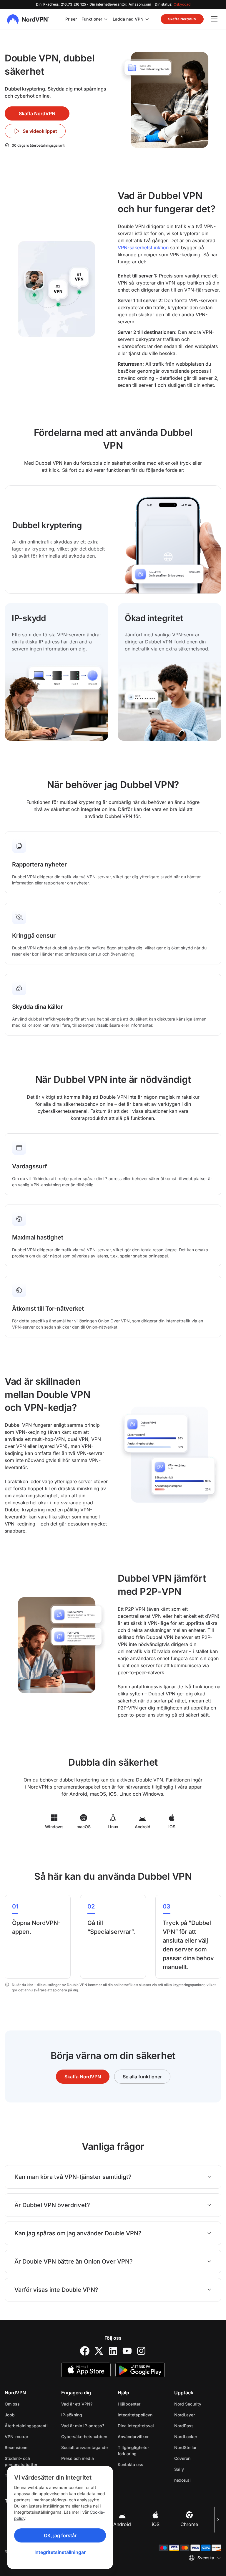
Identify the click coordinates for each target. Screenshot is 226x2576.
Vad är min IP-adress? (83, 2426)
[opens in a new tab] (85, 2351)
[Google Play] (140, 2370)
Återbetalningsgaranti (26, 2426)
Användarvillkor (141, 2436)
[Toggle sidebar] (214, 19)
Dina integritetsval (136, 2426)
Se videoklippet (40, 131)
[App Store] (86, 2370)
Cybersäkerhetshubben (84, 2437)
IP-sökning (72, 2415)
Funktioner (92, 19)
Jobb (28, 2415)
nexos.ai (198, 2480)
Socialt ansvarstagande (84, 2447)
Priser (71, 19)
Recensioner (17, 2447)
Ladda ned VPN (128, 19)
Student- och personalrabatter (21, 2461)
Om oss (12, 2404)
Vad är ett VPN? (77, 2404)
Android (122, 2524)
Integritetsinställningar (60, 2552)
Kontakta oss (131, 2464)
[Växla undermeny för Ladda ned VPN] (147, 19)
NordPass (198, 2426)
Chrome (189, 2524)
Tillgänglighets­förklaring (133, 2450)
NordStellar (198, 2447)
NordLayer (198, 2415)
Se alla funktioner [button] (142, 2077)
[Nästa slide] (218, 2520)
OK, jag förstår (60, 2535)
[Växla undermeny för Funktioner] (106, 19)
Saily (198, 2469)
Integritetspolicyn (141, 2415)
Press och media (78, 2458)
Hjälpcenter (129, 2404)
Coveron (198, 2458)
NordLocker (198, 2436)
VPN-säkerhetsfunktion (143, 247)
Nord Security (198, 2404)
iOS (156, 2524)
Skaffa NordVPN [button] (182, 19)
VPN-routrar (16, 2437)
